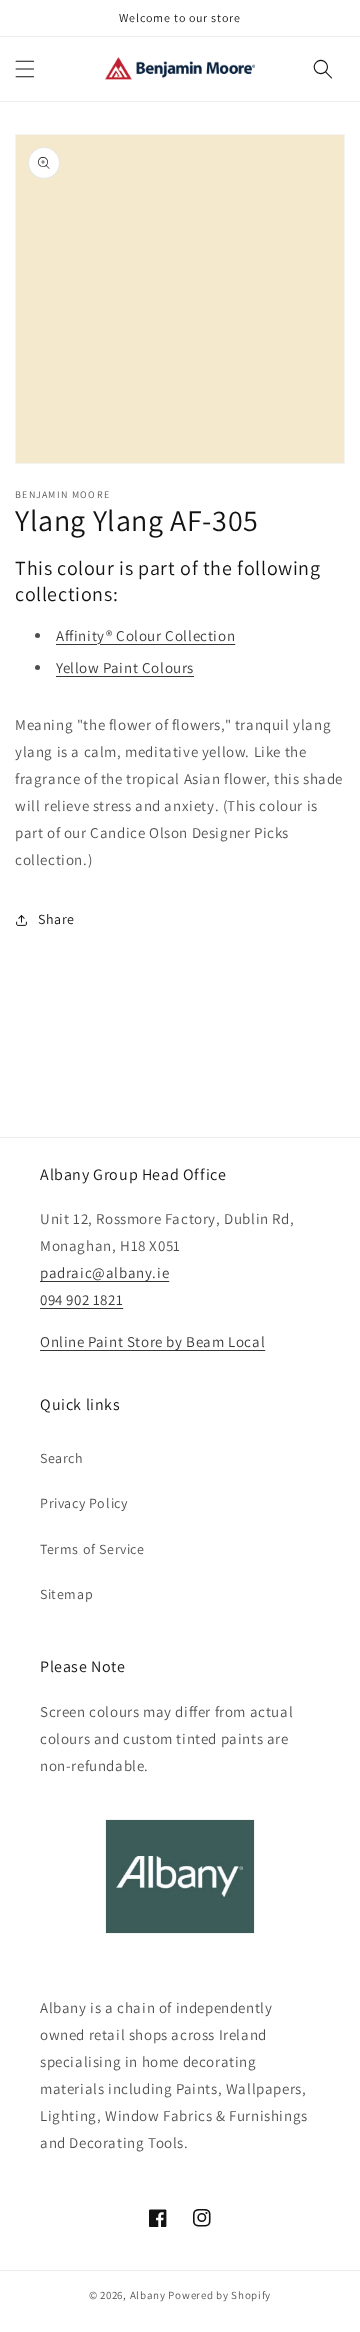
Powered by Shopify (219, 2295)
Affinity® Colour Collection (145, 635)
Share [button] (56, 919)
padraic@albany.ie (104, 1272)
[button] (25, 69)
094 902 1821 (81, 1299)
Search (62, 1458)
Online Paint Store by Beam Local (152, 1341)
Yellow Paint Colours (125, 667)
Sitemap (66, 1594)
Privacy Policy (83, 1503)
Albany (148, 2295)
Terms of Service (92, 1549)
